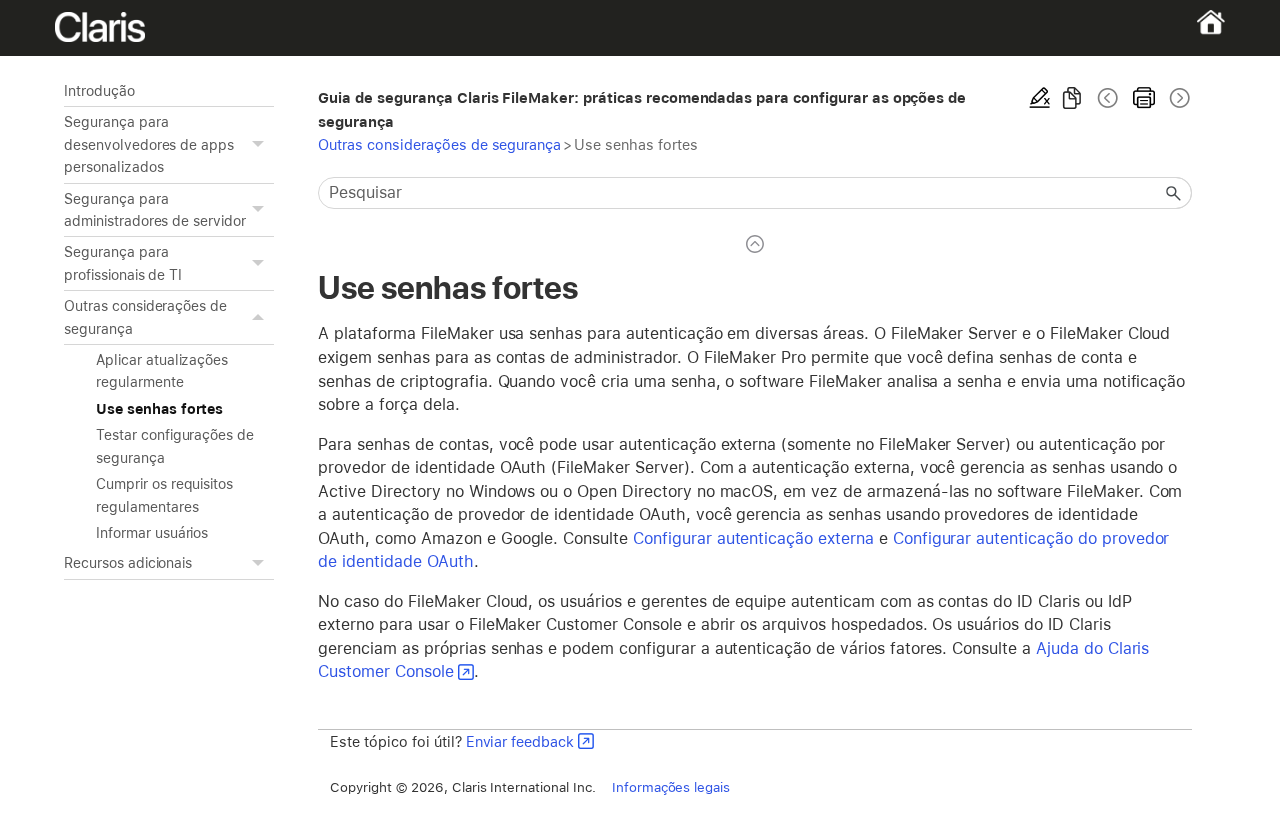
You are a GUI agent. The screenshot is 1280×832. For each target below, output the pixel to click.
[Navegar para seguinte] (1178, 98)
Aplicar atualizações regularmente (162, 371)
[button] (260, 144)
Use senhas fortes (159, 409)
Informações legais (671, 787)
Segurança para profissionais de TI (123, 263)
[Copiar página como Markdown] (1072, 98)
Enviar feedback (520, 741)
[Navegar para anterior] (1108, 98)
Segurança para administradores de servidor (155, 210)
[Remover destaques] (1040, 98)
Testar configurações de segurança (175, 446)
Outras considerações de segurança (145, 317)
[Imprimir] (1144, 98)
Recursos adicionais (128, 563)
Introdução (99, 91)
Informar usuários (152, 533)
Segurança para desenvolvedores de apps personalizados (149, 144)
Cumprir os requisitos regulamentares (164, 495)
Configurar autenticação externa (753, 538)
